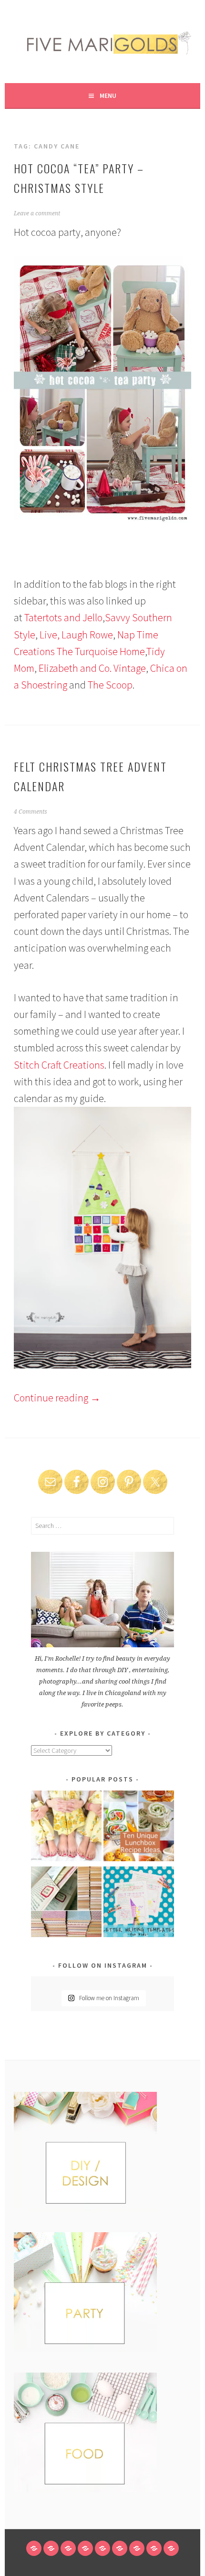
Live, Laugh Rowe (76, 635)
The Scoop (110, 685)
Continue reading (57, 1398)
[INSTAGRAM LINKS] (171, 2548)
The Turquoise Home (101, 651)
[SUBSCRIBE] (137, 2548)
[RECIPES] (120, 2548)
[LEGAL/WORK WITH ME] (154, 2548)
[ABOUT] (68, 2548)
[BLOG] (51, 2548)
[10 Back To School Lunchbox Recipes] (139, 1828)
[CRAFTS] (102, 2548)
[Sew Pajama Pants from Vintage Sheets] (66, 1828)
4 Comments (31, 812)
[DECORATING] (85, 2548)
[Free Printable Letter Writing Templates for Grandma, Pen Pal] (139, 1903)
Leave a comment (37, 213)
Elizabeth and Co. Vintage (92, 668)
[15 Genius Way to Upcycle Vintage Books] (66, 1903)
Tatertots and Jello (63, 617)
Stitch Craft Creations (59, 1065)
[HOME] (34, 2548)
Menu (108, 95)
